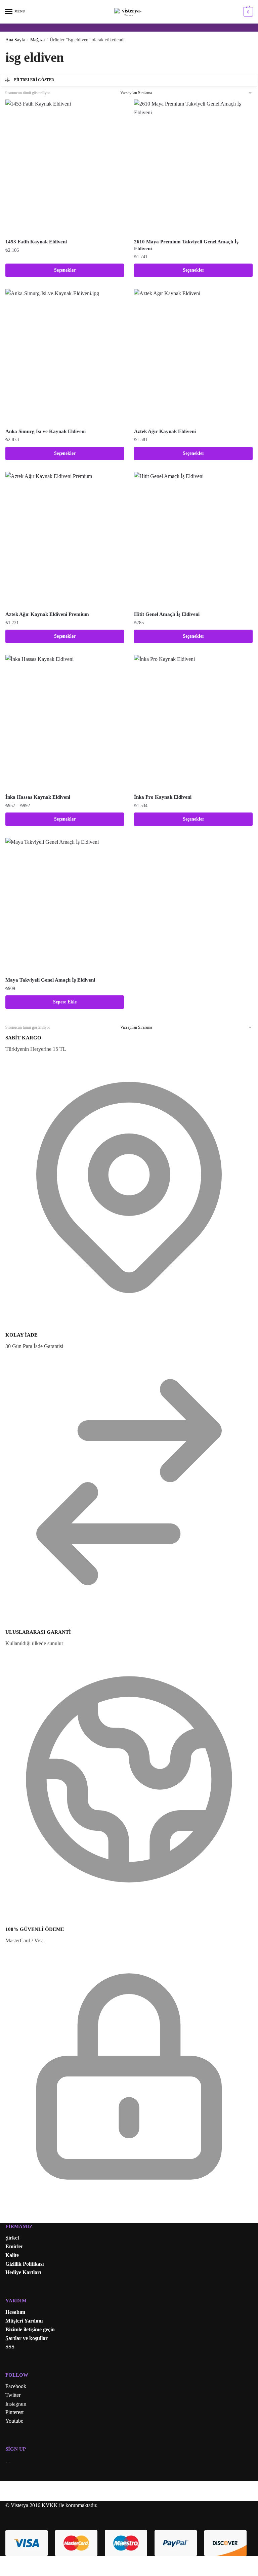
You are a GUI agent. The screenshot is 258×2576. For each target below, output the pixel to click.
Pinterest (14, 2412)
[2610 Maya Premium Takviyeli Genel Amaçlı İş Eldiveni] (193, 167)
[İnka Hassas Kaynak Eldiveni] (65, 722)
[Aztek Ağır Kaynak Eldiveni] (193, 356)
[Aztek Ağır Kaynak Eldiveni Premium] (65, 539)
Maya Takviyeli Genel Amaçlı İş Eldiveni (50, 980)
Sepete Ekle (65, 1002)
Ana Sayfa (15, 40)
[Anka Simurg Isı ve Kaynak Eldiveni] (65, 356)
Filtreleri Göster (34, 80)
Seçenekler (65, 270)
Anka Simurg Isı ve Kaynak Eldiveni (46, 431)
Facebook (16, 2386)
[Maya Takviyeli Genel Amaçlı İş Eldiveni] (65, 905)
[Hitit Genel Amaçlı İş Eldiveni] (193, 539)
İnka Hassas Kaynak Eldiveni (38, 797)
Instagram (16, 2404)
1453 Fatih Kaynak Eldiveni (36, 242)
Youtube (14, 2421)
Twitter (13, 2395)
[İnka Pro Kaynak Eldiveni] (193, 722)
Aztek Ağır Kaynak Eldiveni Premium (47, 614)
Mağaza (37, 40)
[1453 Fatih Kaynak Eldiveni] (65, 167)
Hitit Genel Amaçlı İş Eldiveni (167, 614)
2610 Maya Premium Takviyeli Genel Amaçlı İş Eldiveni (186, 245)
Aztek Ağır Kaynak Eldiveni (165, 431)
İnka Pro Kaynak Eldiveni (163, 797)
